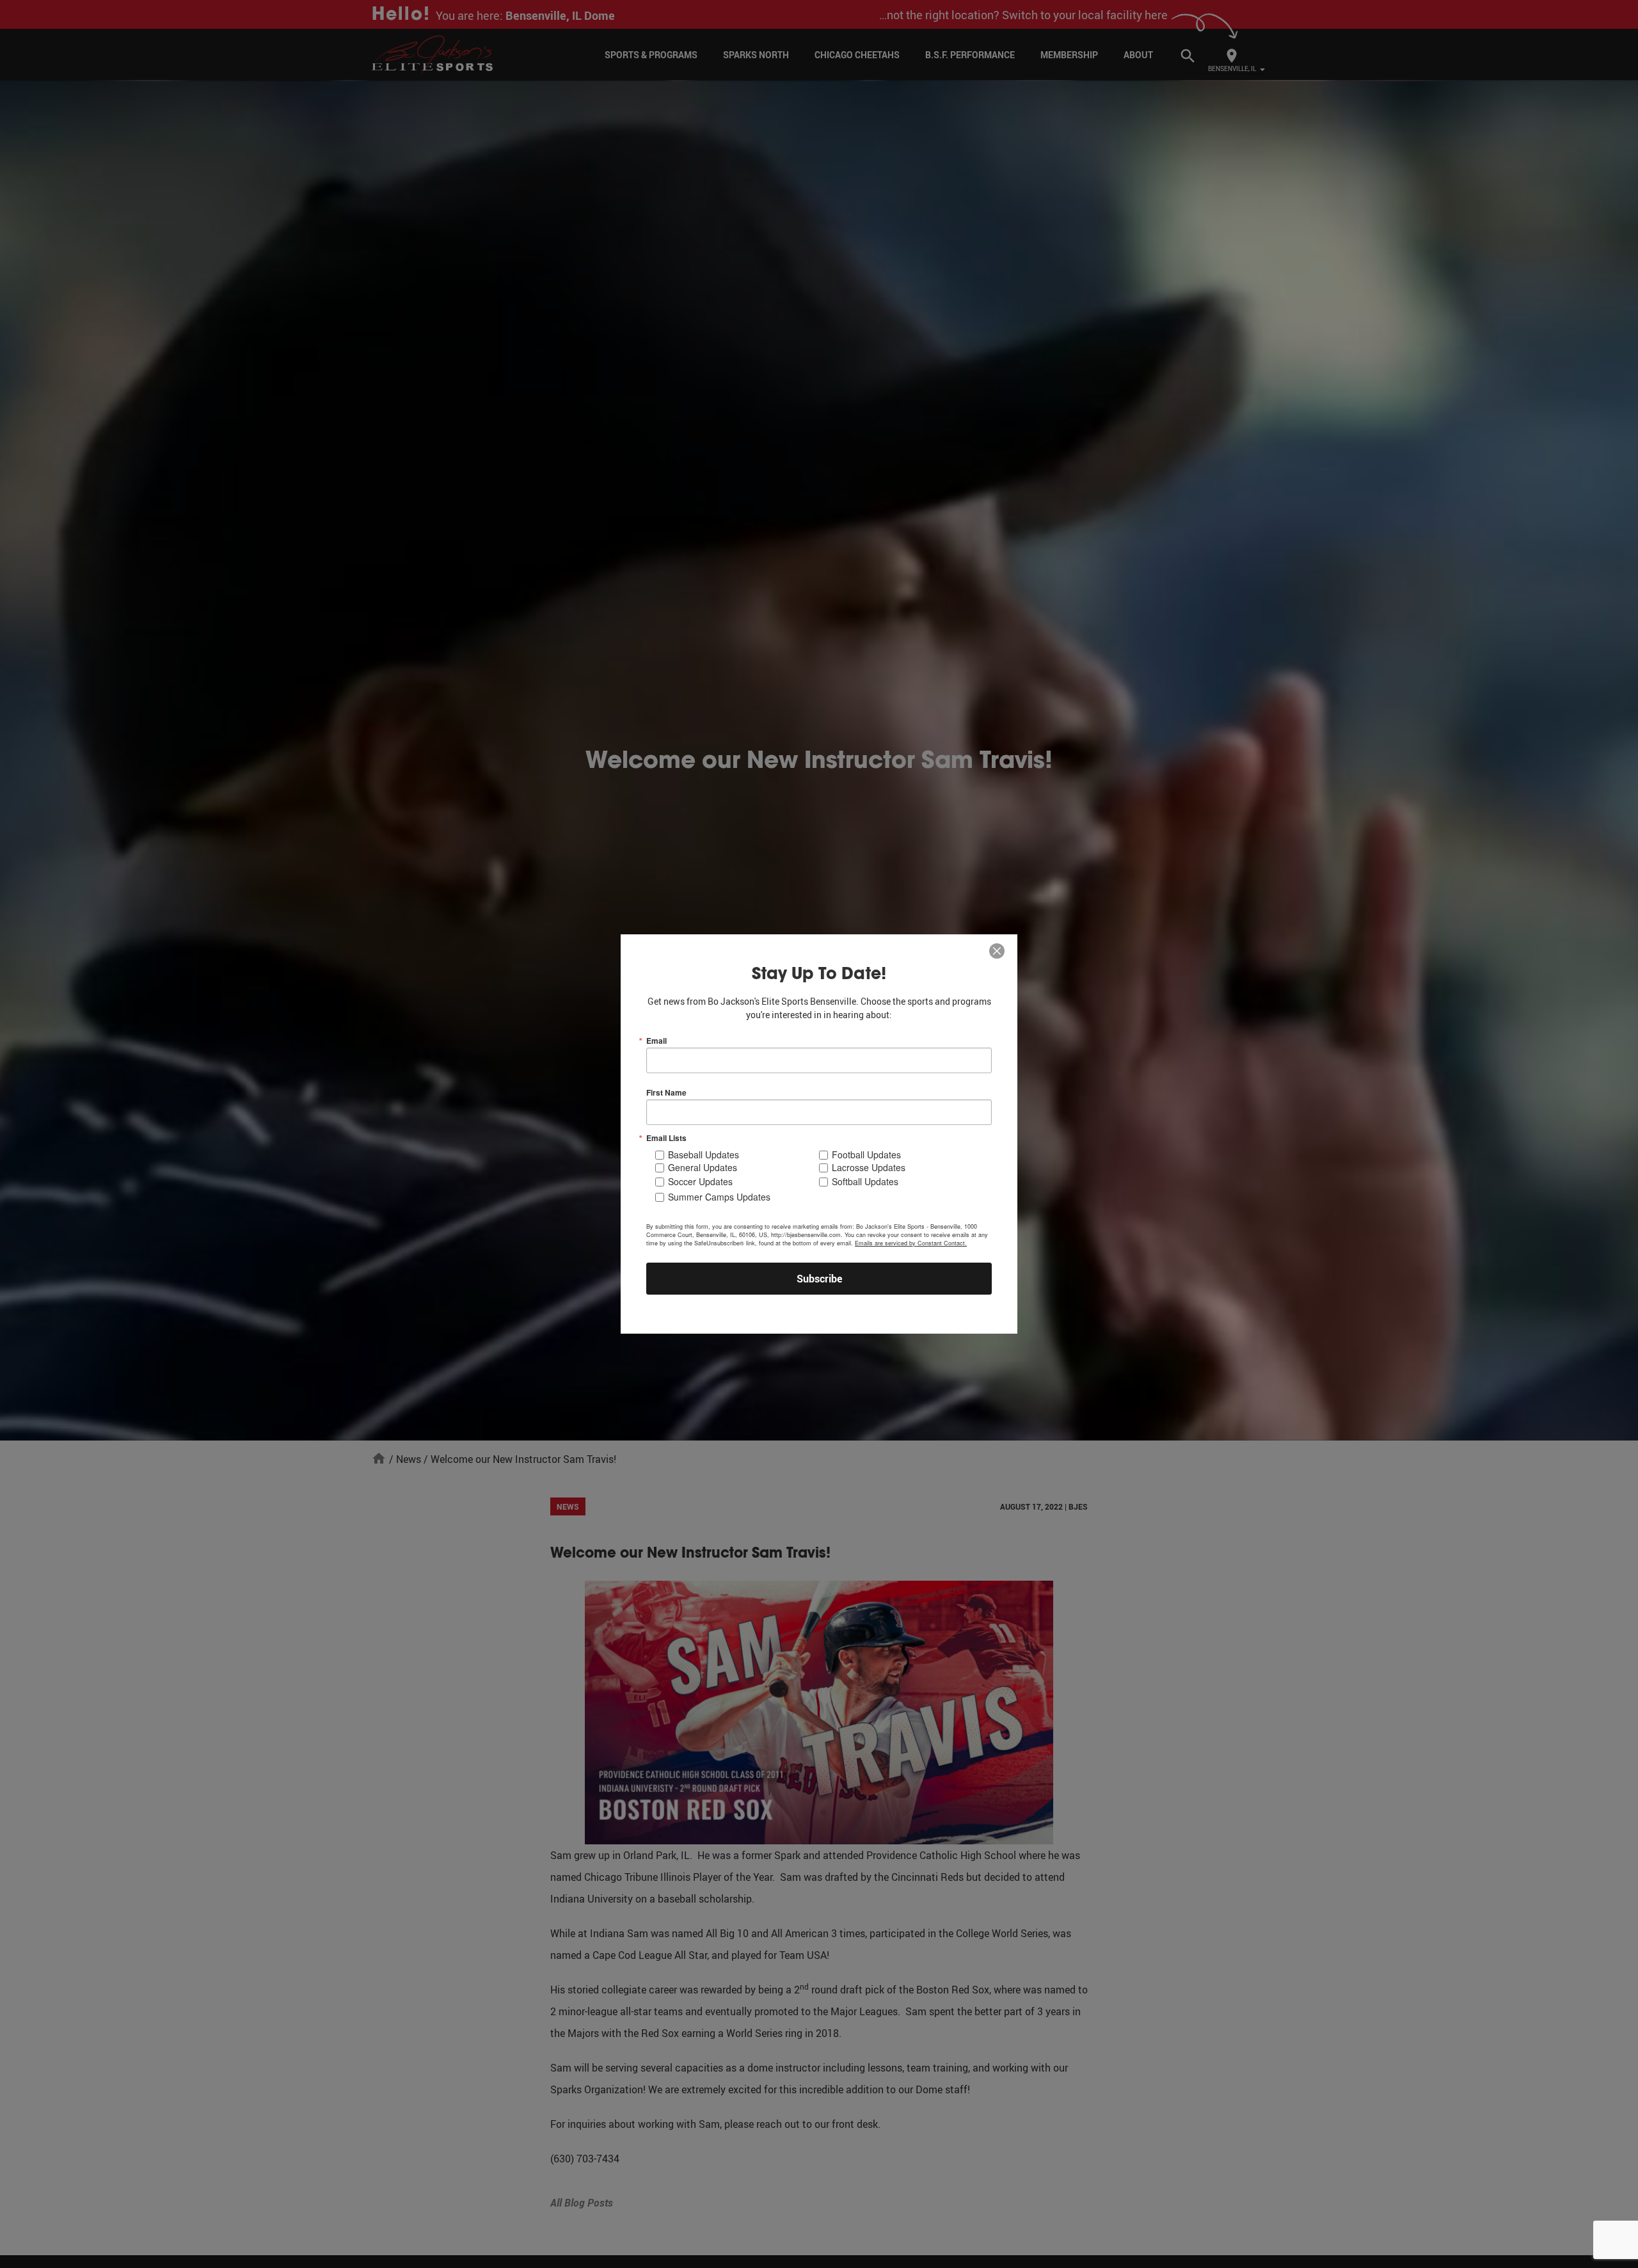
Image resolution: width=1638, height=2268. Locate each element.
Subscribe (819, 1279)
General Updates (703, 1167)
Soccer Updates (700, 1181)
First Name (666, 1092)
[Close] (997, 952)
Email (656, 1041)
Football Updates (866, 1154)
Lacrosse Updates (869, 1167)
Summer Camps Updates (719, 1197)
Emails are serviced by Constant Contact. (911, 1243)
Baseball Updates (704, 1154)
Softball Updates (865, 1181)
